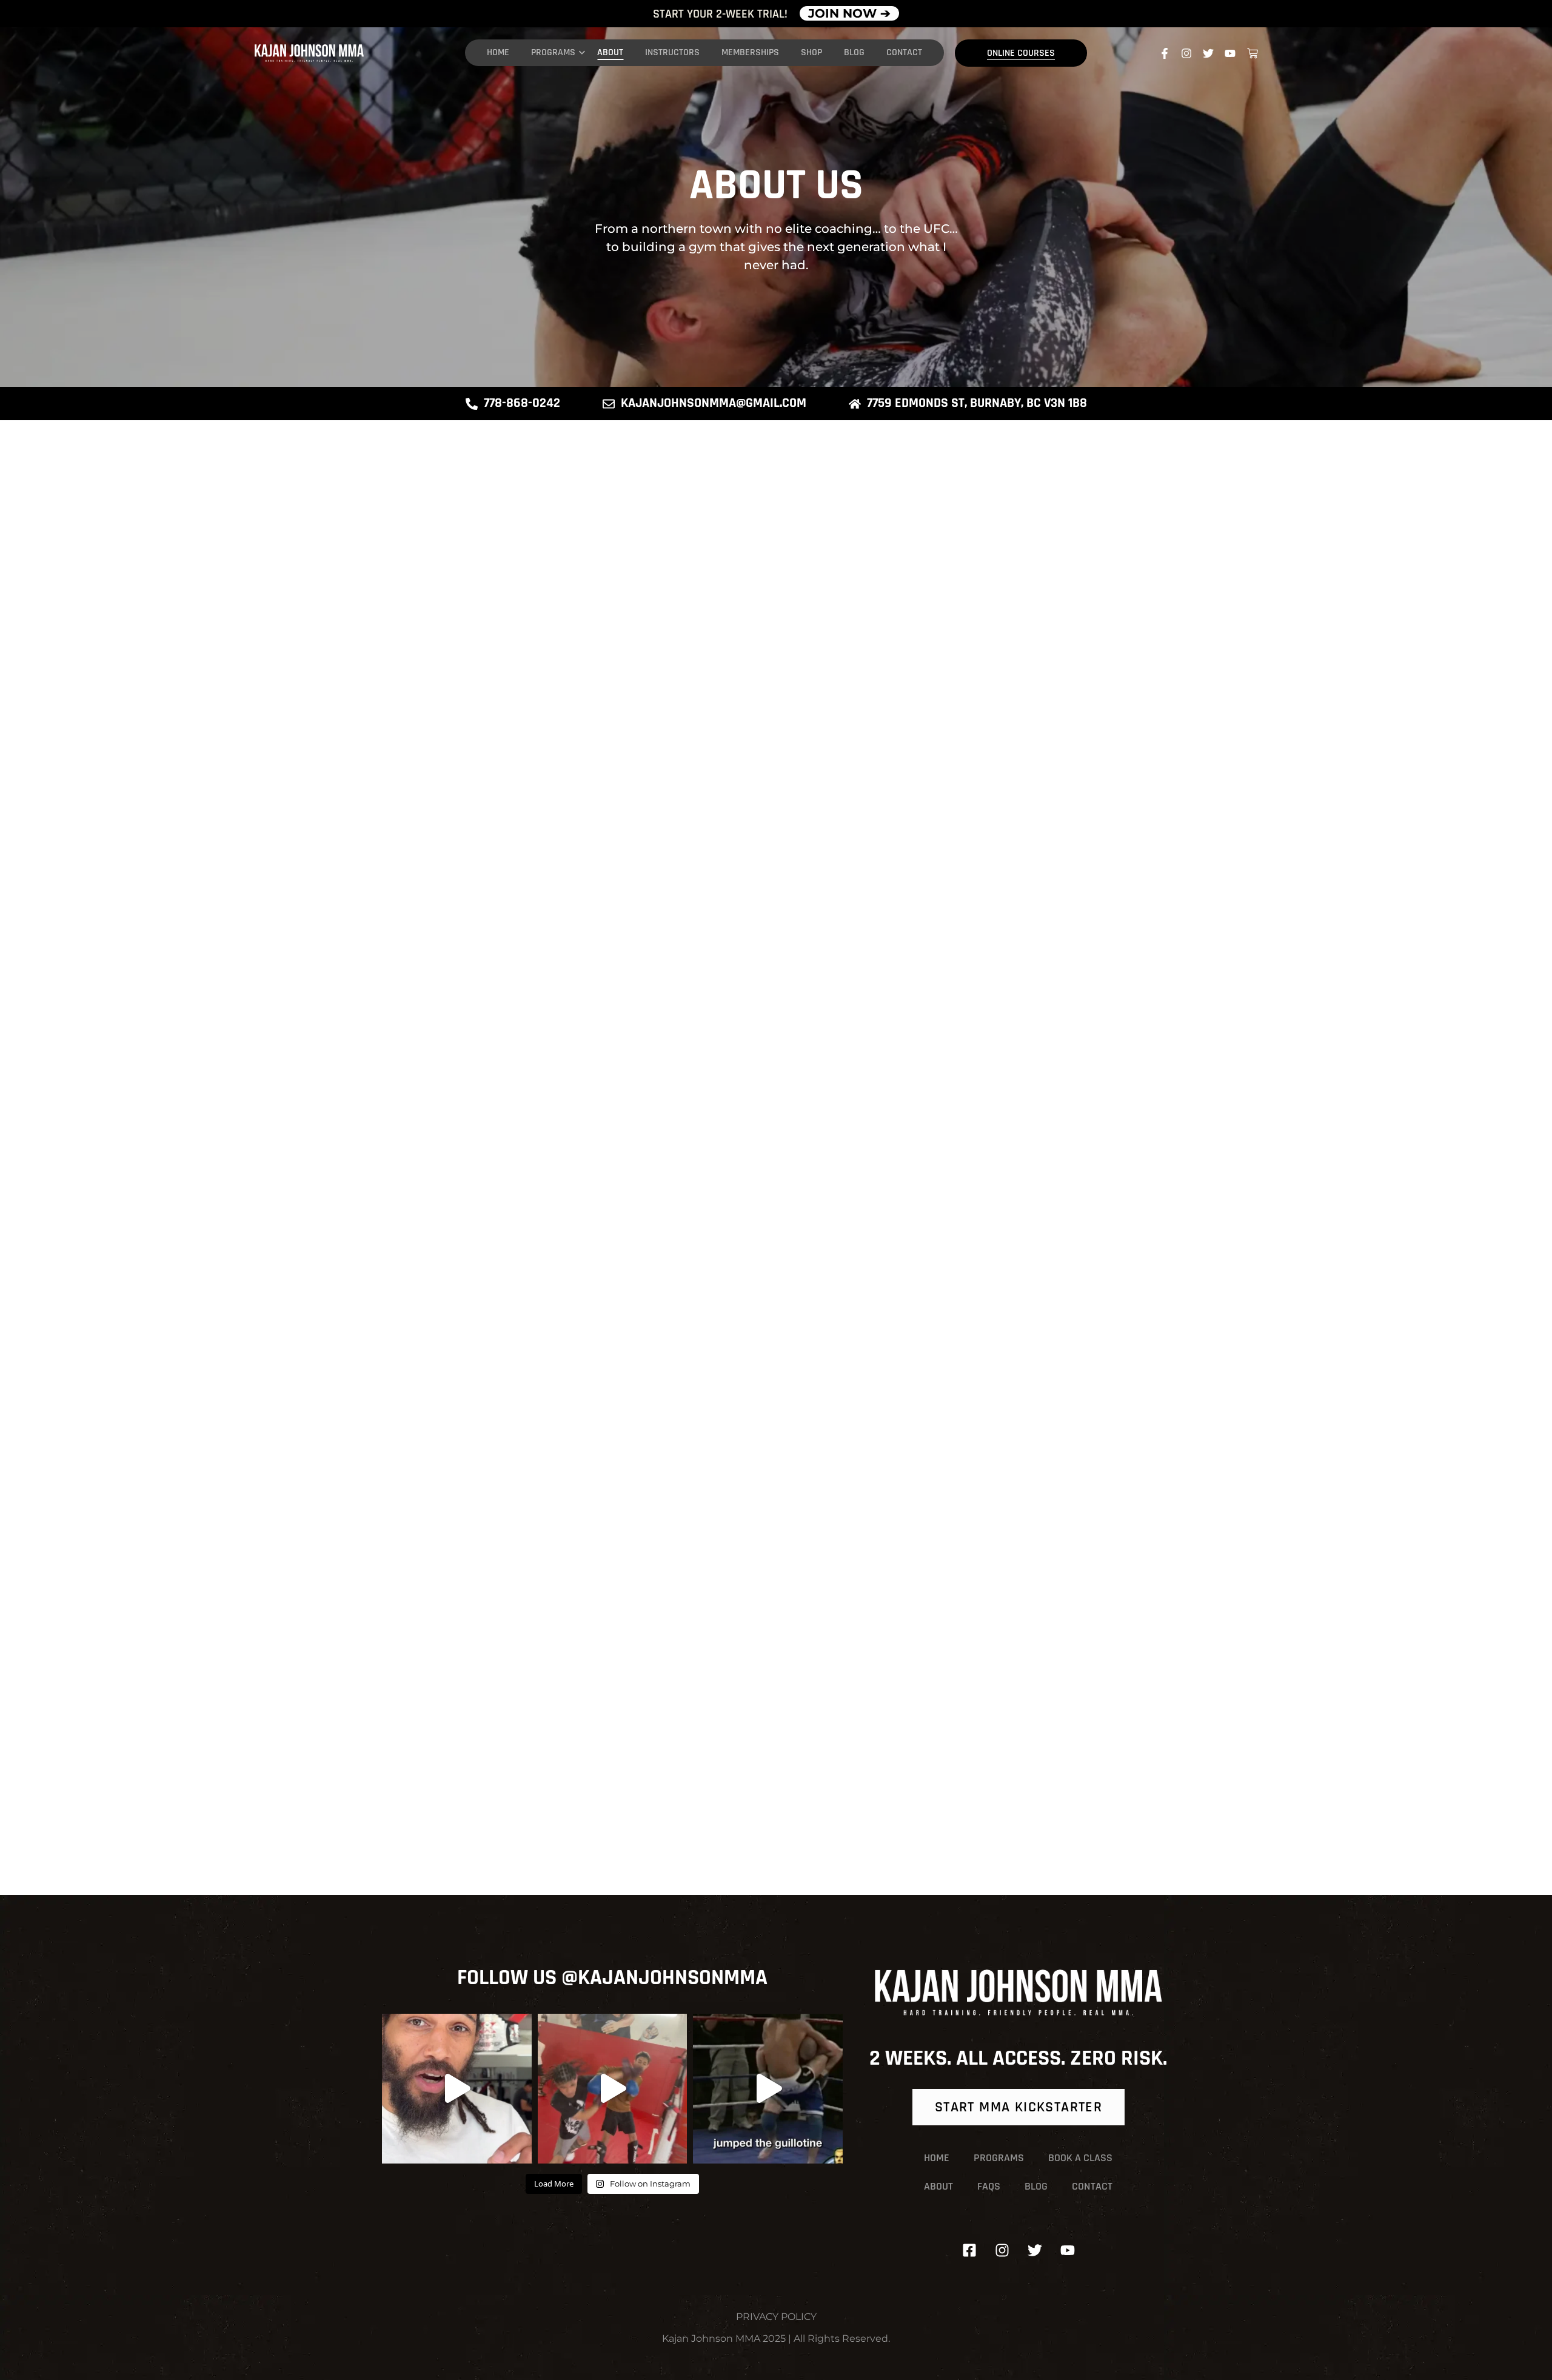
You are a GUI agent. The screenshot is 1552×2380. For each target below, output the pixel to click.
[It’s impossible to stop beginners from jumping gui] (768, 2089)
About (610, 52)
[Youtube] (1230, 53)
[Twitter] (1208, 53)
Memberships (750, 52)
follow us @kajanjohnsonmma (612, 1978)
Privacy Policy (776, 2317)
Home (498, 52)
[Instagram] (1186, 53)
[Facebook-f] (1165, 53)
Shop (811, 52)
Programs (553, 52)
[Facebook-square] (969, 2250)
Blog (854, 52)
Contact (904, 52)
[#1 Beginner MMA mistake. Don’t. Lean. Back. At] (613, 2089)
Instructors (672, 52)
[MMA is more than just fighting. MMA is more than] (457, 2089)
